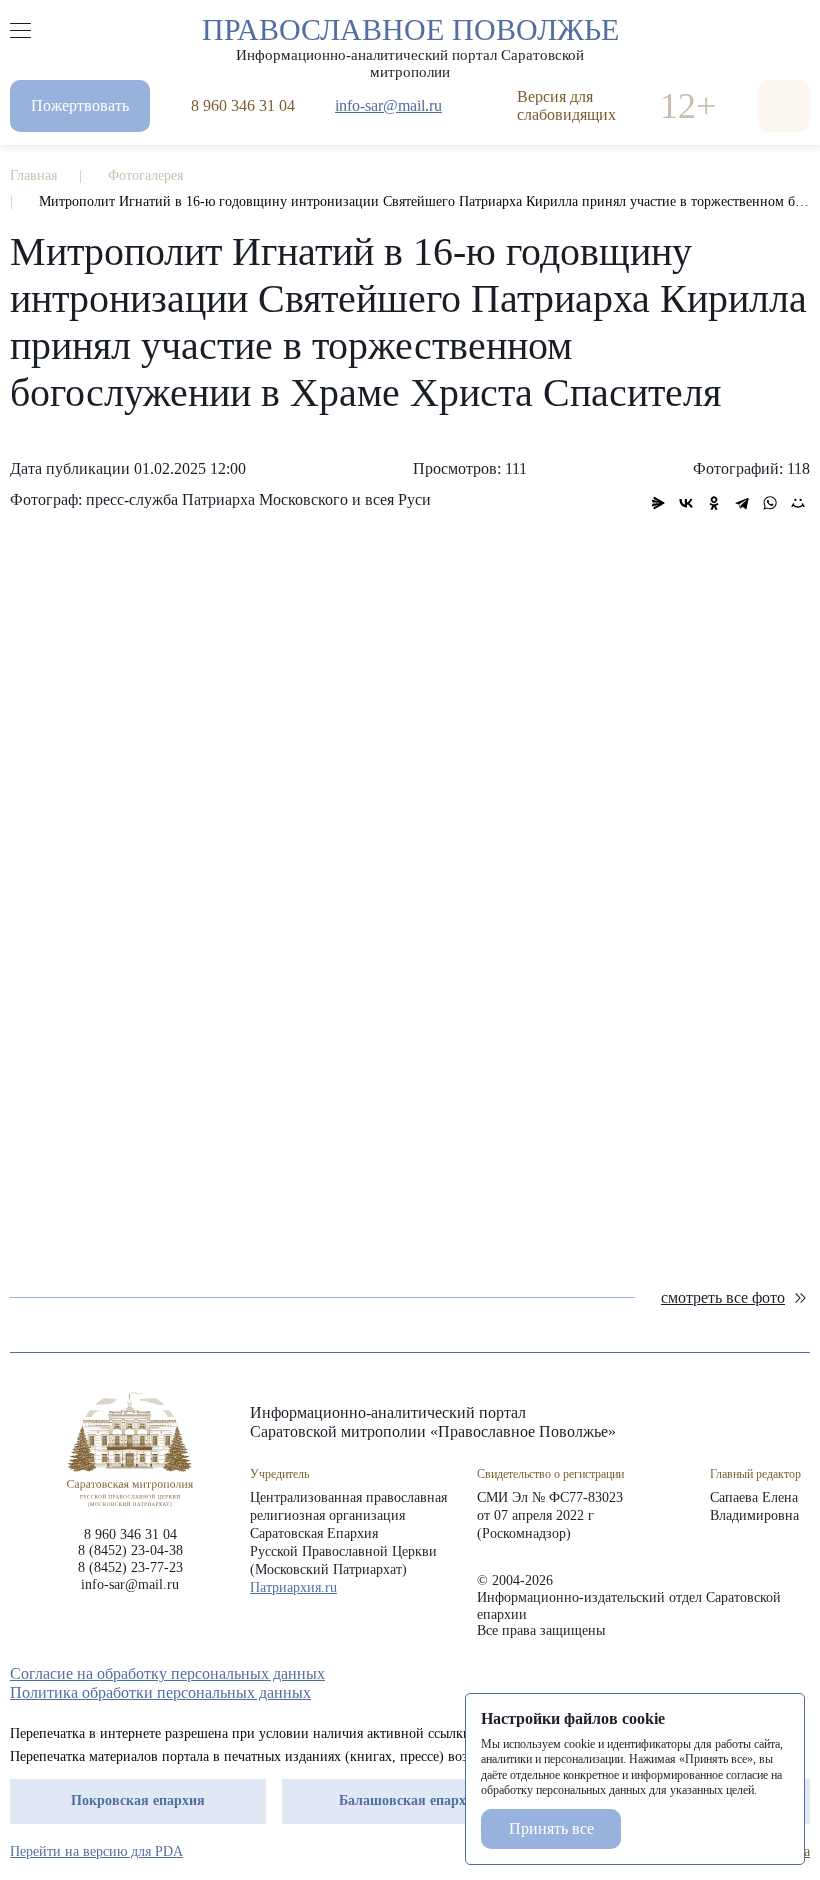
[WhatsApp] (770, 503)
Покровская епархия (138, 1800)
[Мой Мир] (798, 503)
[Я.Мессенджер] (658, 503)
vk (764, 1674)
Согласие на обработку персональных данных (167, 1673)
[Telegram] (742, 503)
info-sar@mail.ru (388, 105)
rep (692, 1674)
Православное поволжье (410, 43)
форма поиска (784, 106)
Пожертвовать (80, 105)
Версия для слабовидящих (566, 105)
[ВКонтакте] (686, 503)
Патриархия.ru (293, 1587)
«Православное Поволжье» (130, 1449)
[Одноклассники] (714, 503)
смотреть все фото (723, 1297)
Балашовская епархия (410, 1800)
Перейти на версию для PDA (96, 1851)
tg (728, 1674)
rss (800, 1674)
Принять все (551, 1828)
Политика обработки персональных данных (160, 1692)
